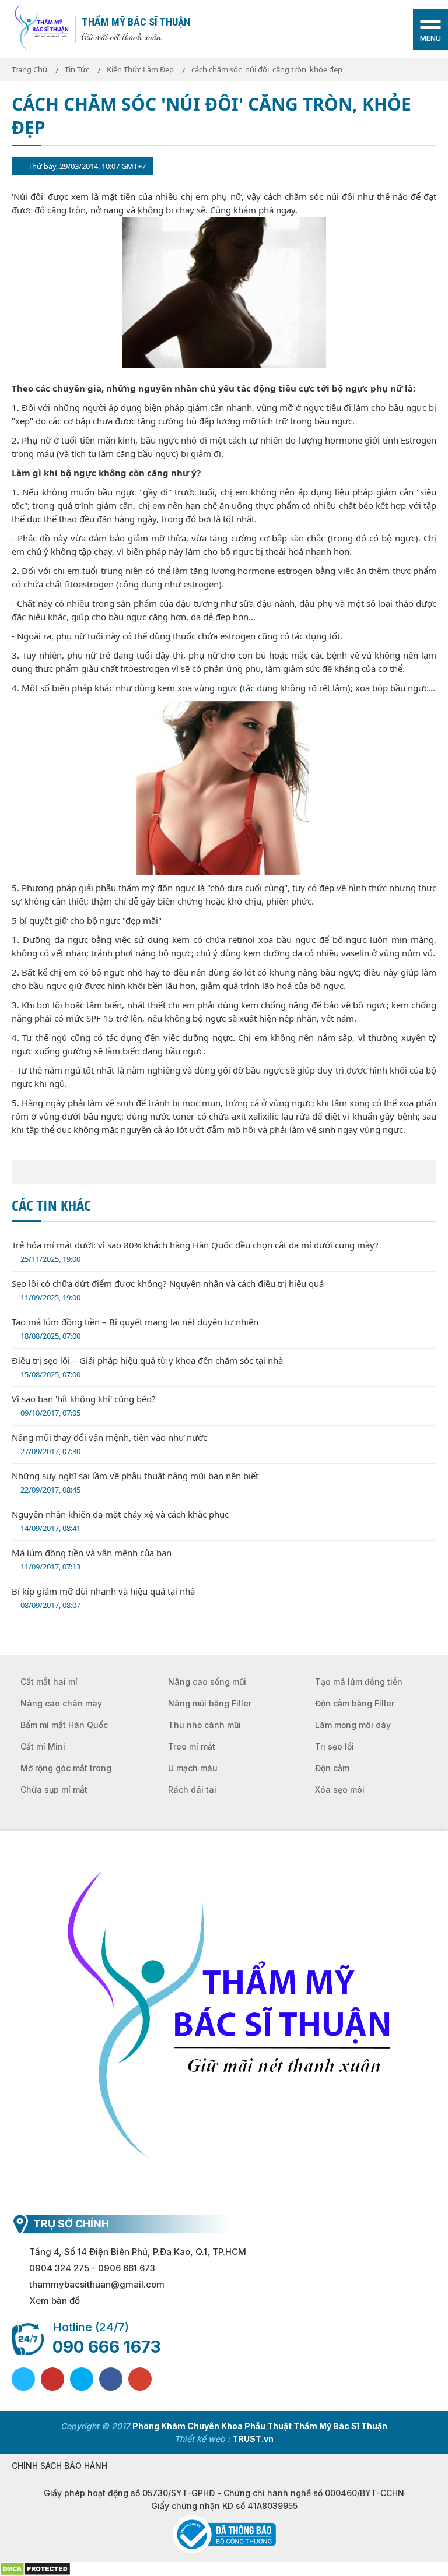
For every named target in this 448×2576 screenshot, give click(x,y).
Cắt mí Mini (43, 1746)
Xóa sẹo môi (340, 1790)
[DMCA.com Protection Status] (35, 2568)
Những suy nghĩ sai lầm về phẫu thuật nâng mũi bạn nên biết (135, 1482)
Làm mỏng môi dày (353, 1725)
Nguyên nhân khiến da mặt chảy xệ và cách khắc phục (120, 1521)
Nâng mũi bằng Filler (210, 1703)
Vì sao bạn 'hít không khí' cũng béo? (84, 1405)
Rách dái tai (192, 1790)
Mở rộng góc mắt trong (66, 1768)
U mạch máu (193, 1768)
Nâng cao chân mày (61, 1703)
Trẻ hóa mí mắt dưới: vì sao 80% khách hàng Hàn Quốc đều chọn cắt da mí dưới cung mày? (195, 1252)
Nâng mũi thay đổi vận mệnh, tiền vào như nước (109, 1444)
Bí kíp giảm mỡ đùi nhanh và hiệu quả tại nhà (103, 1598)
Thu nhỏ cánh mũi (204, 1725)
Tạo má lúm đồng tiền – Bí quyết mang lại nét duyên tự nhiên (135, 1329)
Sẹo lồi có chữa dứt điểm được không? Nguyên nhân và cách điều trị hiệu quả (168, 1290)
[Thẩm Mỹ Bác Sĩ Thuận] (41, 28)
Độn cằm (332, 1768)
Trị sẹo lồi (335, 1746)
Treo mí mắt (192, 1746)
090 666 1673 (106, 2347)
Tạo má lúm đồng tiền (359, 1682)
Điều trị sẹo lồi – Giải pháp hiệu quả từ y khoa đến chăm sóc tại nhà (147, 1367)
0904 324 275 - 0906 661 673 (92, 2268)
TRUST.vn (253, 2439)
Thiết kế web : (202, 2439)
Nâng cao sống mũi (207, 1682)
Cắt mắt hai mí (49, 1682)
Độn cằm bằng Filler (355, 1703)
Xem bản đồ (55, 2301)
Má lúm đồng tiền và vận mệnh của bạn (92, 1559)
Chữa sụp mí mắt (54, 1790)
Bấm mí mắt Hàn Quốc (64, 1725)
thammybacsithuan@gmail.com (97, 2284)
